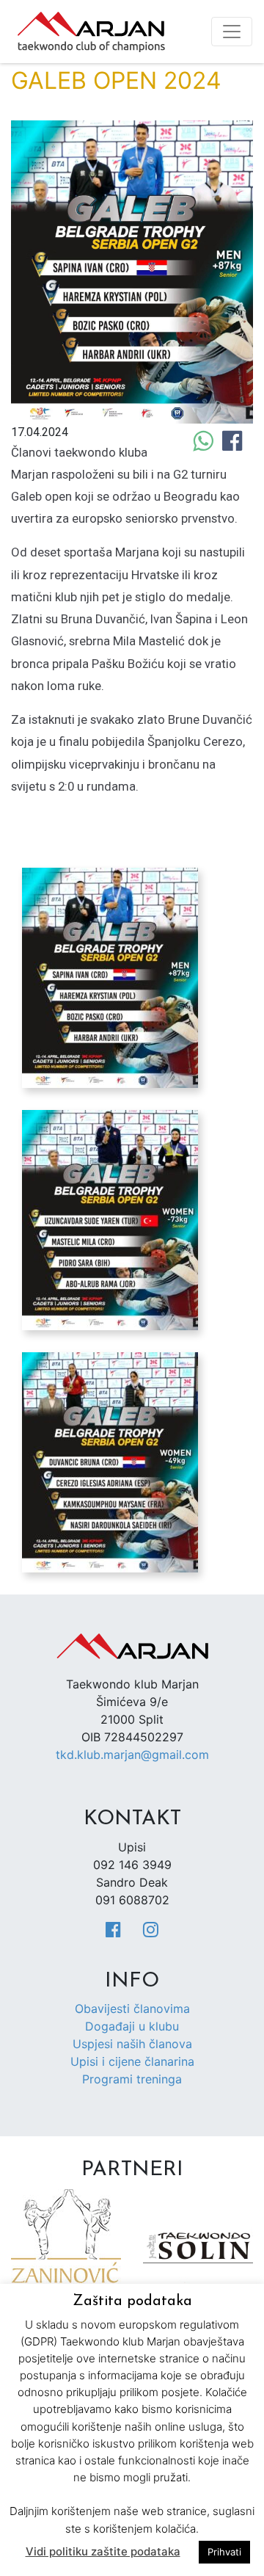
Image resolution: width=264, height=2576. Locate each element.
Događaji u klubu (132, 2026)
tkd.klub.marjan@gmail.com (132, 1755)
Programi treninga (132, 2079)
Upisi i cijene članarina (132, 2061)
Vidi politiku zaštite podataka (103, 2551)
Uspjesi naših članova (132, 2044)
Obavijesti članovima (132, 2009)
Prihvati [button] (224, 2552)
